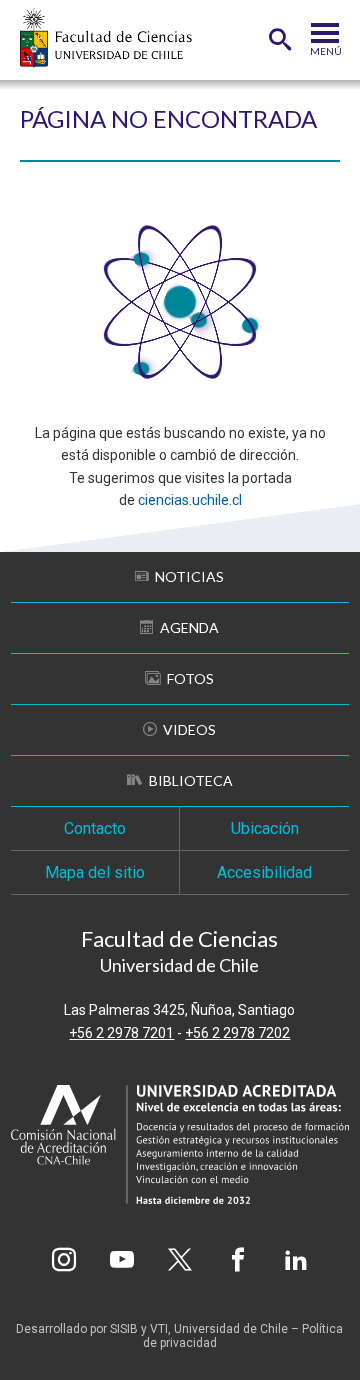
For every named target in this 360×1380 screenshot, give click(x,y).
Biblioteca (191, 780)
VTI (159, 1329)
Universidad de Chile (231, 1329)
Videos (189, 729)
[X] (180, 1260)
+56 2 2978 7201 (121, 1033)
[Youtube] (122, 1260)
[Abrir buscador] (280, 40)
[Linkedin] (296, 1260)
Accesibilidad (264, 872)
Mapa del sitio (95, 872)
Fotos (190, 678)
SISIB (124, 1329)
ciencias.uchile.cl (190, 500)
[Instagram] (64, 1260)
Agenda (189, 627)
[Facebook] (238, 1260)
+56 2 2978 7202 (237, 1033)
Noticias (189, 576)
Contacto (95, 828)
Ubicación (265, 828)
